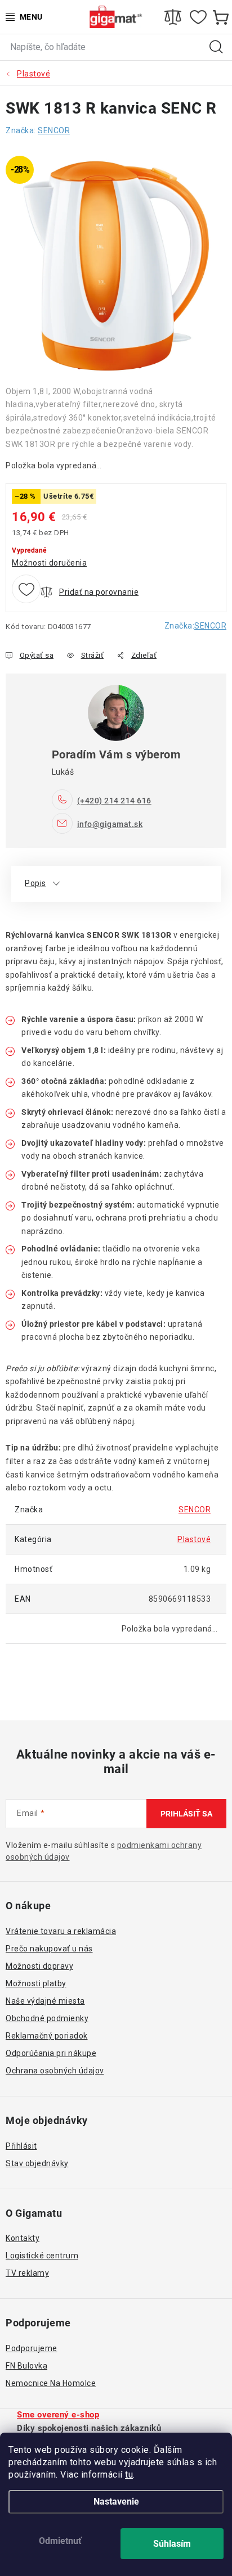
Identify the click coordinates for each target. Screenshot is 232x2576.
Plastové (194, 1539)
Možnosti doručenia (49, 563)
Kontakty (23, 2238)
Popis (35, 883)
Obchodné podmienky (47, 2018)
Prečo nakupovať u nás (49, 1949)
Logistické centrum (42, 2256)
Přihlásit (21, 2146)
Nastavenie (116, 2502)
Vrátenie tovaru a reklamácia (61, 1931)
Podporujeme (32, 2348)
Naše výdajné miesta (45, 2001)
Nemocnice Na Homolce (51, 2383)
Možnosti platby (36, 1983)
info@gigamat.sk (110, 824)
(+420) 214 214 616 (114, 801)
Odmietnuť (60, 2541)
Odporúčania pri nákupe (51, 2053)
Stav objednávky (37, 2163)
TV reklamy (27, 2273)
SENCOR (210, 626)
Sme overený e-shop (58, 2415)
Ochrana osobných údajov (55, 2071)
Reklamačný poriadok (47, 2036)
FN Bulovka (26, 2366)
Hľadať (216, 47)
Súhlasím (172, 2544)
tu (129, 2475)
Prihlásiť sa (186, 1814)
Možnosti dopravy (39, 1966)
